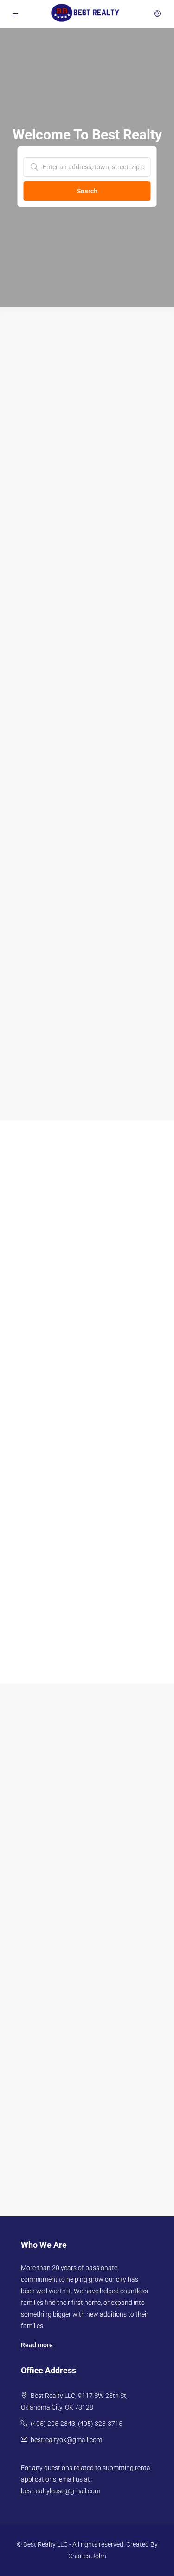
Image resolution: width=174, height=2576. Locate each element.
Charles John (87, 2556)
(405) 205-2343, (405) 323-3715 (77, 2424)
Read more (37, 2345)
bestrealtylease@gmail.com (61, 2491)
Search (87, 191)
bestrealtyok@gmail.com (66, 2440)
